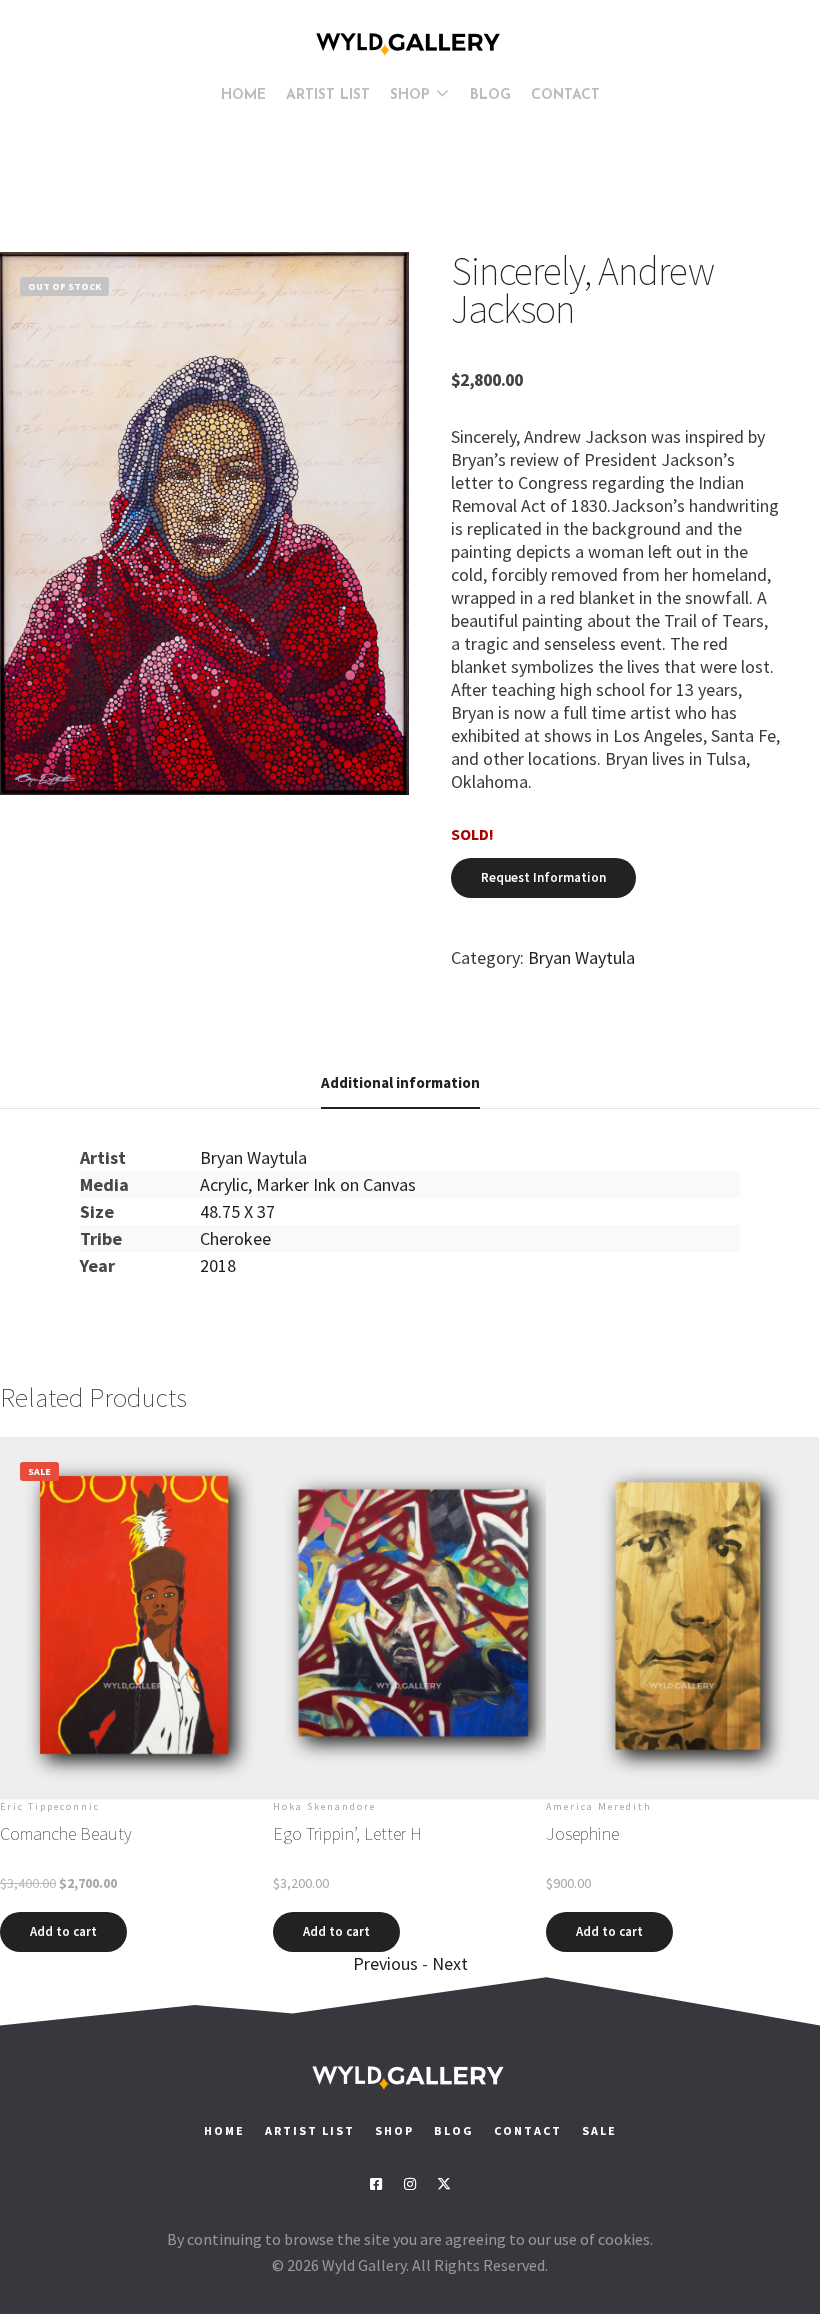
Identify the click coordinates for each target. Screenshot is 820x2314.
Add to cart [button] (63, 1931)
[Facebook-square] (376, 2184)
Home (224, 2130)
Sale (599, 2130)
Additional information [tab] (400, 1082)
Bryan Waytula (581, 957)
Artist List (310, 2130)
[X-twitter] (444, 2184)
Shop (394, 2130)
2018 (218, 1265)
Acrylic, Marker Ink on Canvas (308, 1184)
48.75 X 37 (237, 1211)
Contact (530, 2130)
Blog (454, 2130)
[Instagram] (410, 2184)
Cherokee (235, 1238)
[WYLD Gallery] (410, 44)
